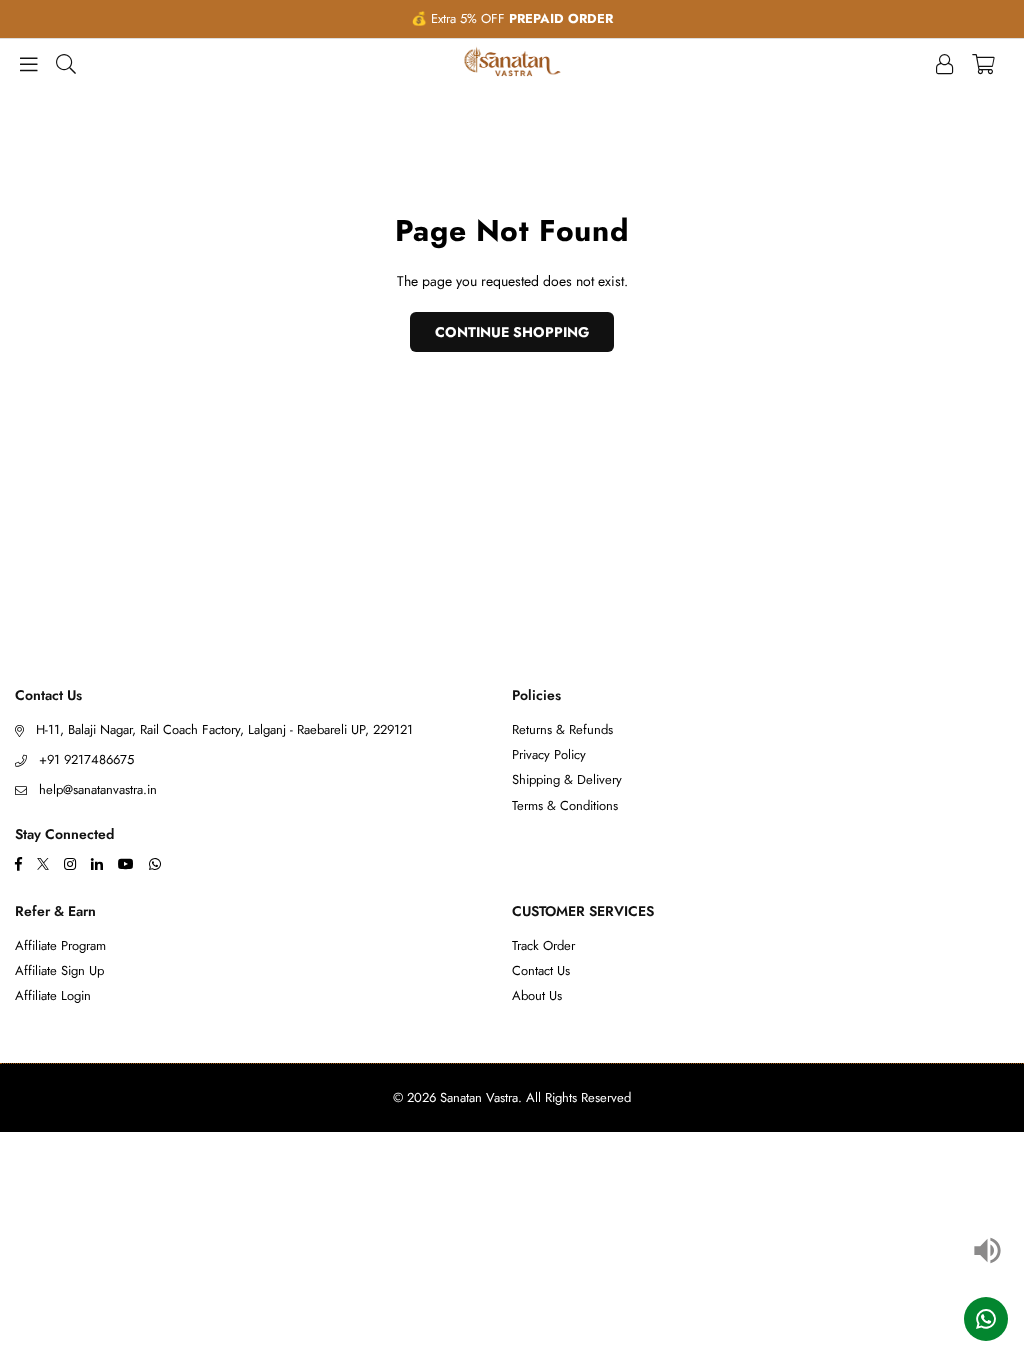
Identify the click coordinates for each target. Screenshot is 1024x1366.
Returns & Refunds (562, 729)
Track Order (543, 945)
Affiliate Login (53, 995)
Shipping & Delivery (567, 779)
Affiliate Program (60, 945)
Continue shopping (512, 332)
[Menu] (29, 62)
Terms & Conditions (565, 805)
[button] (983, 62)
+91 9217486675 (86, 759)
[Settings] (945, 62)
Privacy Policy (549, 754)
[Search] (66, 62)
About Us (537, 995)
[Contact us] (986, 1319)
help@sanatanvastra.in (98, 789)
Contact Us (541, 970)
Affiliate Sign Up (59, 970)
